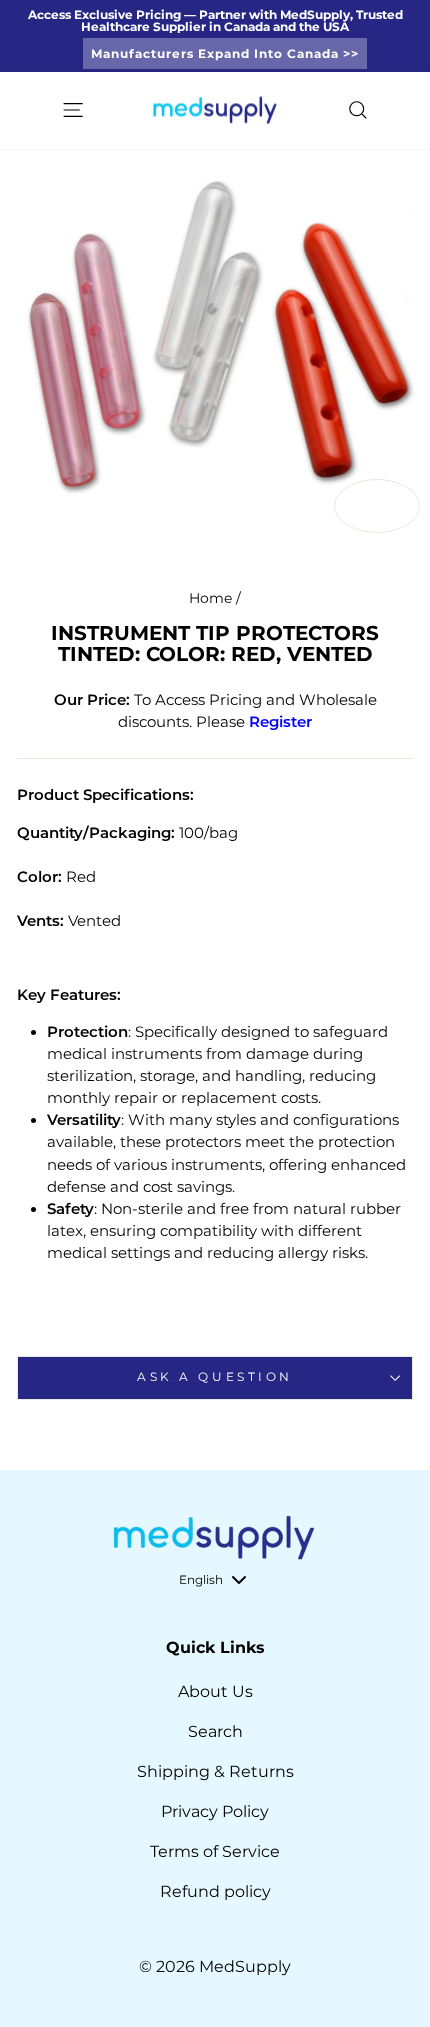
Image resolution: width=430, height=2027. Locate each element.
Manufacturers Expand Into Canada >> (225, 53)
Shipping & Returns (215, 1771)
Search (215, 1731)
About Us (215, 1691)
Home (210, 598)
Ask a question (214, 1377)
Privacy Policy (215, 1811)
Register (280, 722)
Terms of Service (215, 1851)
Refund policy (215, 1891)
